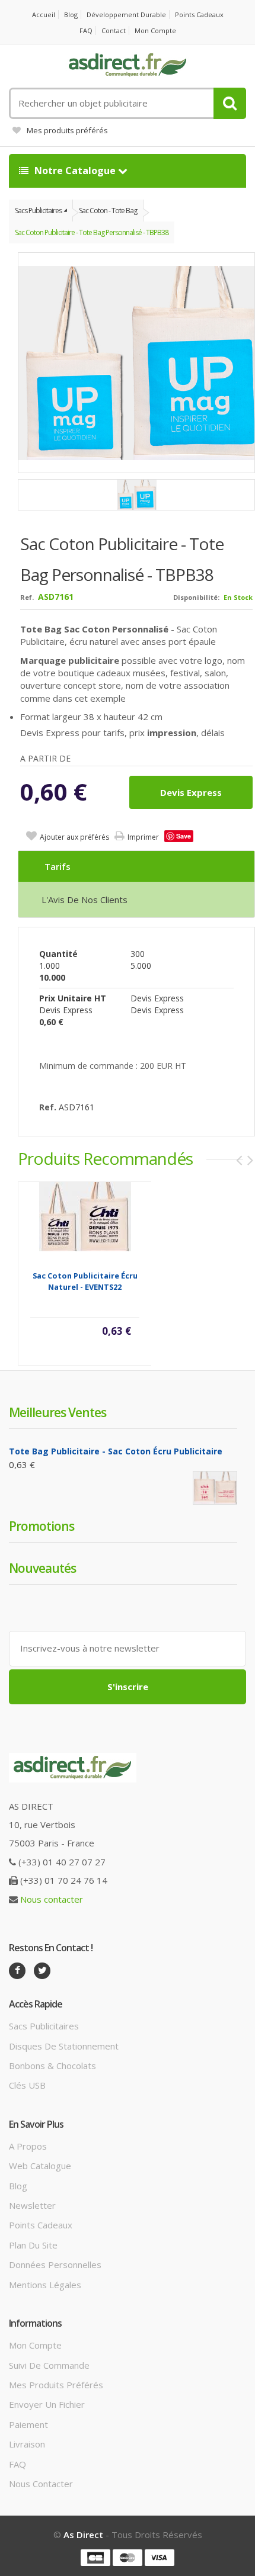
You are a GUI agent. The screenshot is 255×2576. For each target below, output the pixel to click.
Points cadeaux (199, 15)
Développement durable (126, 15)
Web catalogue (40, 2166)
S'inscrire (128, 1687)
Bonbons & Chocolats (52, 2066)
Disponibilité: (196, 597)
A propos (28, 2146)
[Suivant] (250, 1160)
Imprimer (143, 837)
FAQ (86, 30)
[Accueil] (128, 65)
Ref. (27, 597)
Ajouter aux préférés (74, 837)
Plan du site (33, 2245)
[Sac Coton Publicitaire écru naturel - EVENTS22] (85, 1216)
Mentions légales (45, 2285)
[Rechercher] (230, 103)
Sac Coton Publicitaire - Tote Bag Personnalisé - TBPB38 (92, 232)
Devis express (191, 792)
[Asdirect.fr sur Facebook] (17, 1971)
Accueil (44, 15)
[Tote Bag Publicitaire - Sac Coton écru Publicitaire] (215, 1488)
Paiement (28, 2424)
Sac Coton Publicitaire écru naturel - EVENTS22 (85, 1281)
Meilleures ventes (58, 1412)
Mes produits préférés (67, 130)
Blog (71, 15)
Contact (114, 30)
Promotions (42, 1526)
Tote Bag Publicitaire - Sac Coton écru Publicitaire (116, 1451)
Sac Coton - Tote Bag (108, 211)
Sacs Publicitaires (38, 211)
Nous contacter (52, 1899)
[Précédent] (239, 1160)
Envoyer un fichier (47, 2404)
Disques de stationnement (64, 2046)
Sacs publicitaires (44, 2026)
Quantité (58, 954)
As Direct (83, 2535)
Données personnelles (55, 2265)
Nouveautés (42, 1568)
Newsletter (32, 2205)
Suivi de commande (49, 2365)
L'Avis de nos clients (85, 900)
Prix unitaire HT (73, 998)
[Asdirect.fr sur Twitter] (42, 1971)
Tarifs (58, 866)
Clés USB (27, 2085)
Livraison (27, 2444)
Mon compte (155, 30)
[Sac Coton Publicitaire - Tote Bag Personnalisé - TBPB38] (136, 495)
